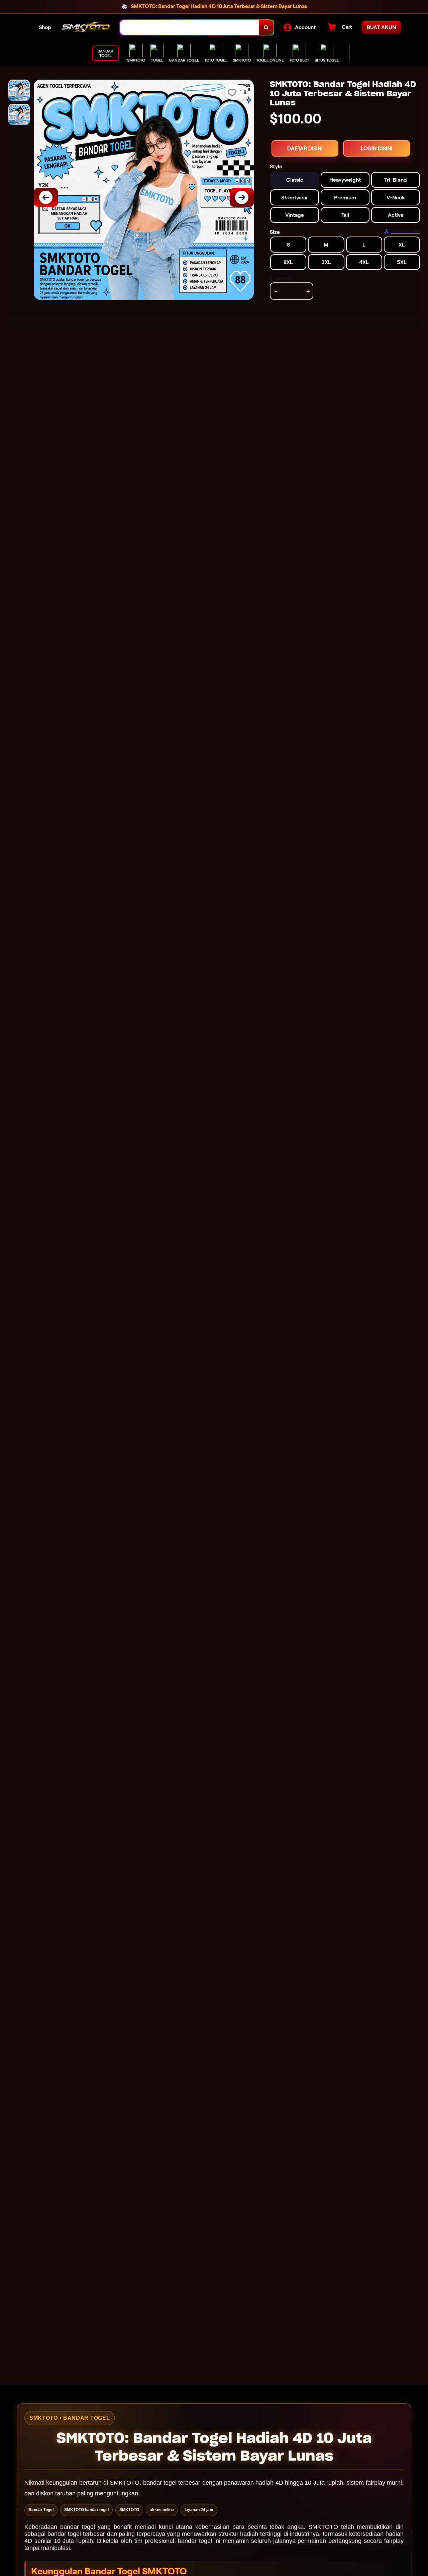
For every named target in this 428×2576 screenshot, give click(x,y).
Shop (45, 27)
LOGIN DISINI (377, 148)
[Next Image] (242, 197)
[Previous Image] (46, 197)
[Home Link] (86, 27)
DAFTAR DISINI (305, 148)
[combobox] (190, 28)
